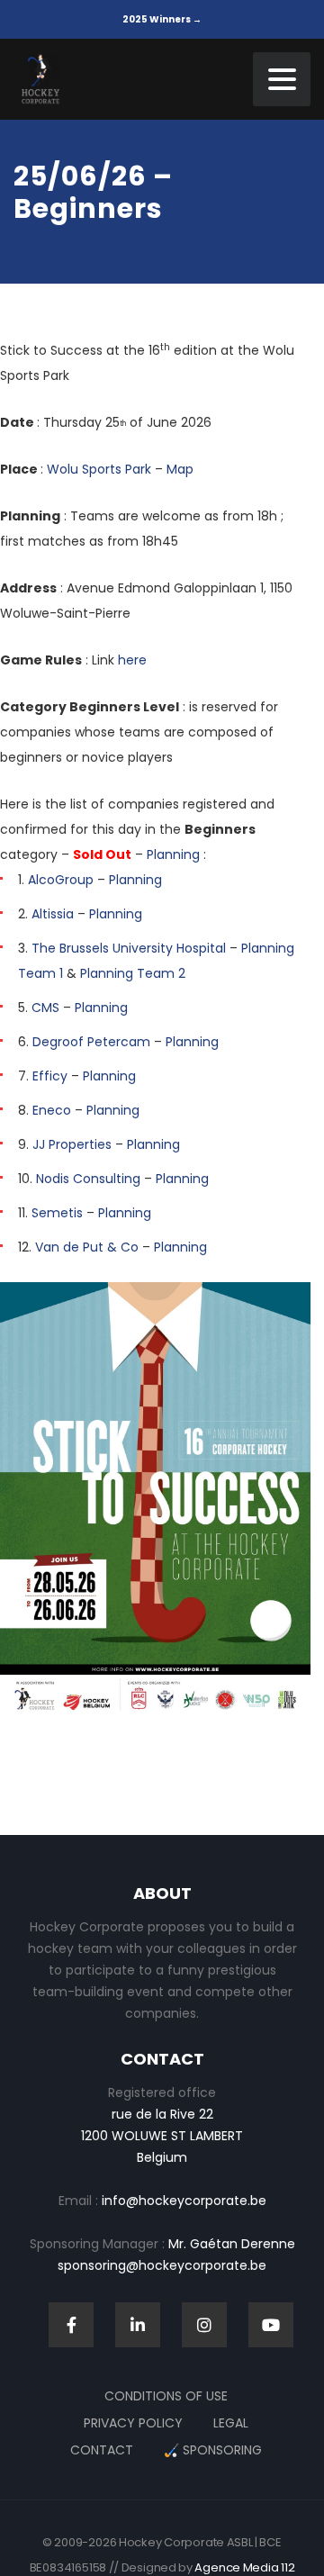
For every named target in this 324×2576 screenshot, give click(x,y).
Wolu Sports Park (99, 469)
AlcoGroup (61, 880)
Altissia (53, 914)
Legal (231, 2423)
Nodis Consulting (88, 1179)
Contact (102, 2450)
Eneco (52, 1110)
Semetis (57, 1213)
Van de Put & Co (87, 1247)
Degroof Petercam (91, 1042)
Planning (173, 854)
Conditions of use (166, 2396)
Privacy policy (133, 2423)
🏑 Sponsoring (213, 2450)
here (132, 660)
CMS (45, 1008)
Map (180, 469)
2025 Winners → (162, 19)
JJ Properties (72, 1144)
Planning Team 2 (133, 973)
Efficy (50, 1076)
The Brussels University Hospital (129, 948)
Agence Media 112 (244, 2567)
